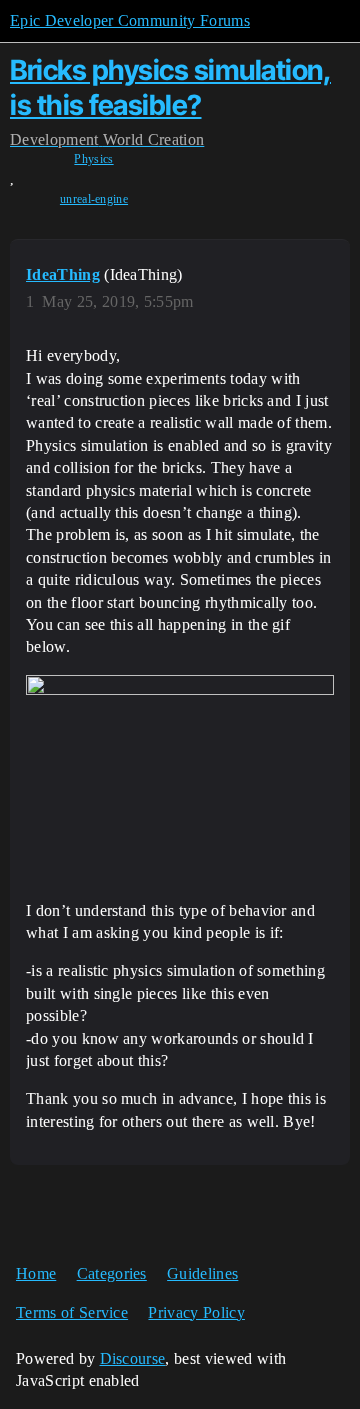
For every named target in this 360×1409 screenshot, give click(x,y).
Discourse (133, 1358)
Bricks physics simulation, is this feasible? (170, 87)
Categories (112, 1273)
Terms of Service (72, 1312)
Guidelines (202, 1273)
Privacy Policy (196, 1312)
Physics (93, 159)
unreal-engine (94, 199)
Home (36, 1273)
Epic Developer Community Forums (130, 20)
